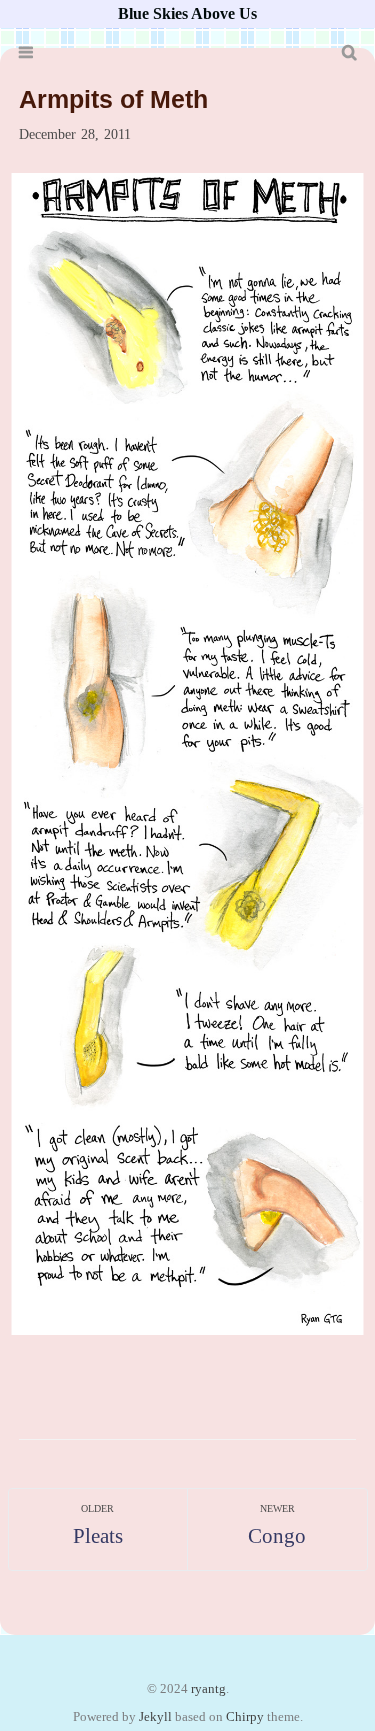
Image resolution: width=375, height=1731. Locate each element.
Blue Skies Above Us (187, 13)
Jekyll (155, 1717)
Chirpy (245, 1717)
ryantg (208, 1689)
